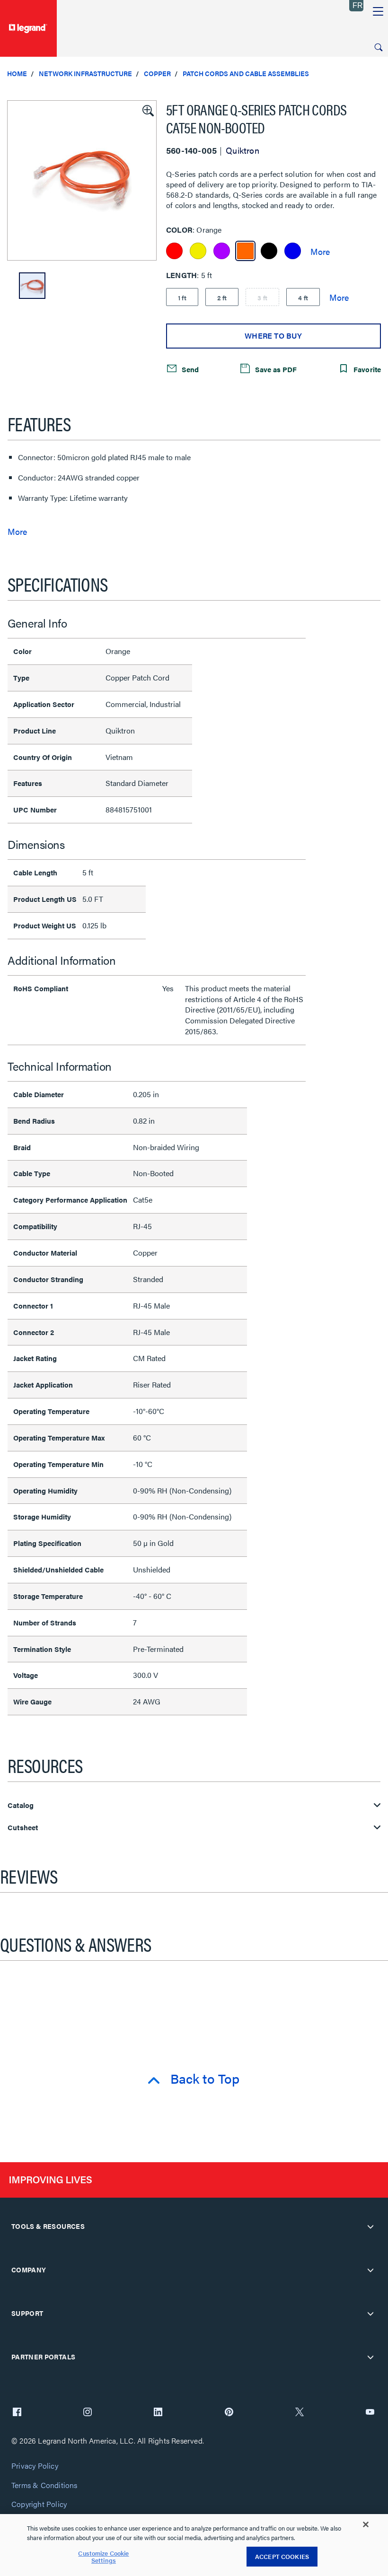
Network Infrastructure (85, 73)
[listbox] (82, 180)
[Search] (379, 47)
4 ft (303, 297)
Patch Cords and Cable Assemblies (246, 73)
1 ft (182, 297)
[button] (147, 110)
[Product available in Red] (174, 251)
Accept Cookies (282, 2556)
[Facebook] (17, 2413)
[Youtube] (370, 2413)
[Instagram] (88, 2413)
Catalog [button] (21, 1805)
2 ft (222, 297)
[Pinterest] (229, 2413)
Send (189, 369)
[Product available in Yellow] (198, 251)
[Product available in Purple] (222, 251)
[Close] (366, 2524)
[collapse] (370, 2227)
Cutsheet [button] (23, 1828)
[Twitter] (300, 2413)
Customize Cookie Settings (103, 2557)
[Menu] (378, 12)
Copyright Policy (39, 2504)
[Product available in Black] (269, 251)
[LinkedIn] (158, 2413)
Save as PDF (275, 369)
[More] (320, 251)
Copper (157, 73)
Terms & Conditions (44, 2485)
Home (17, 73)
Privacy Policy (35, 2466)
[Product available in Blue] (293, 251)
